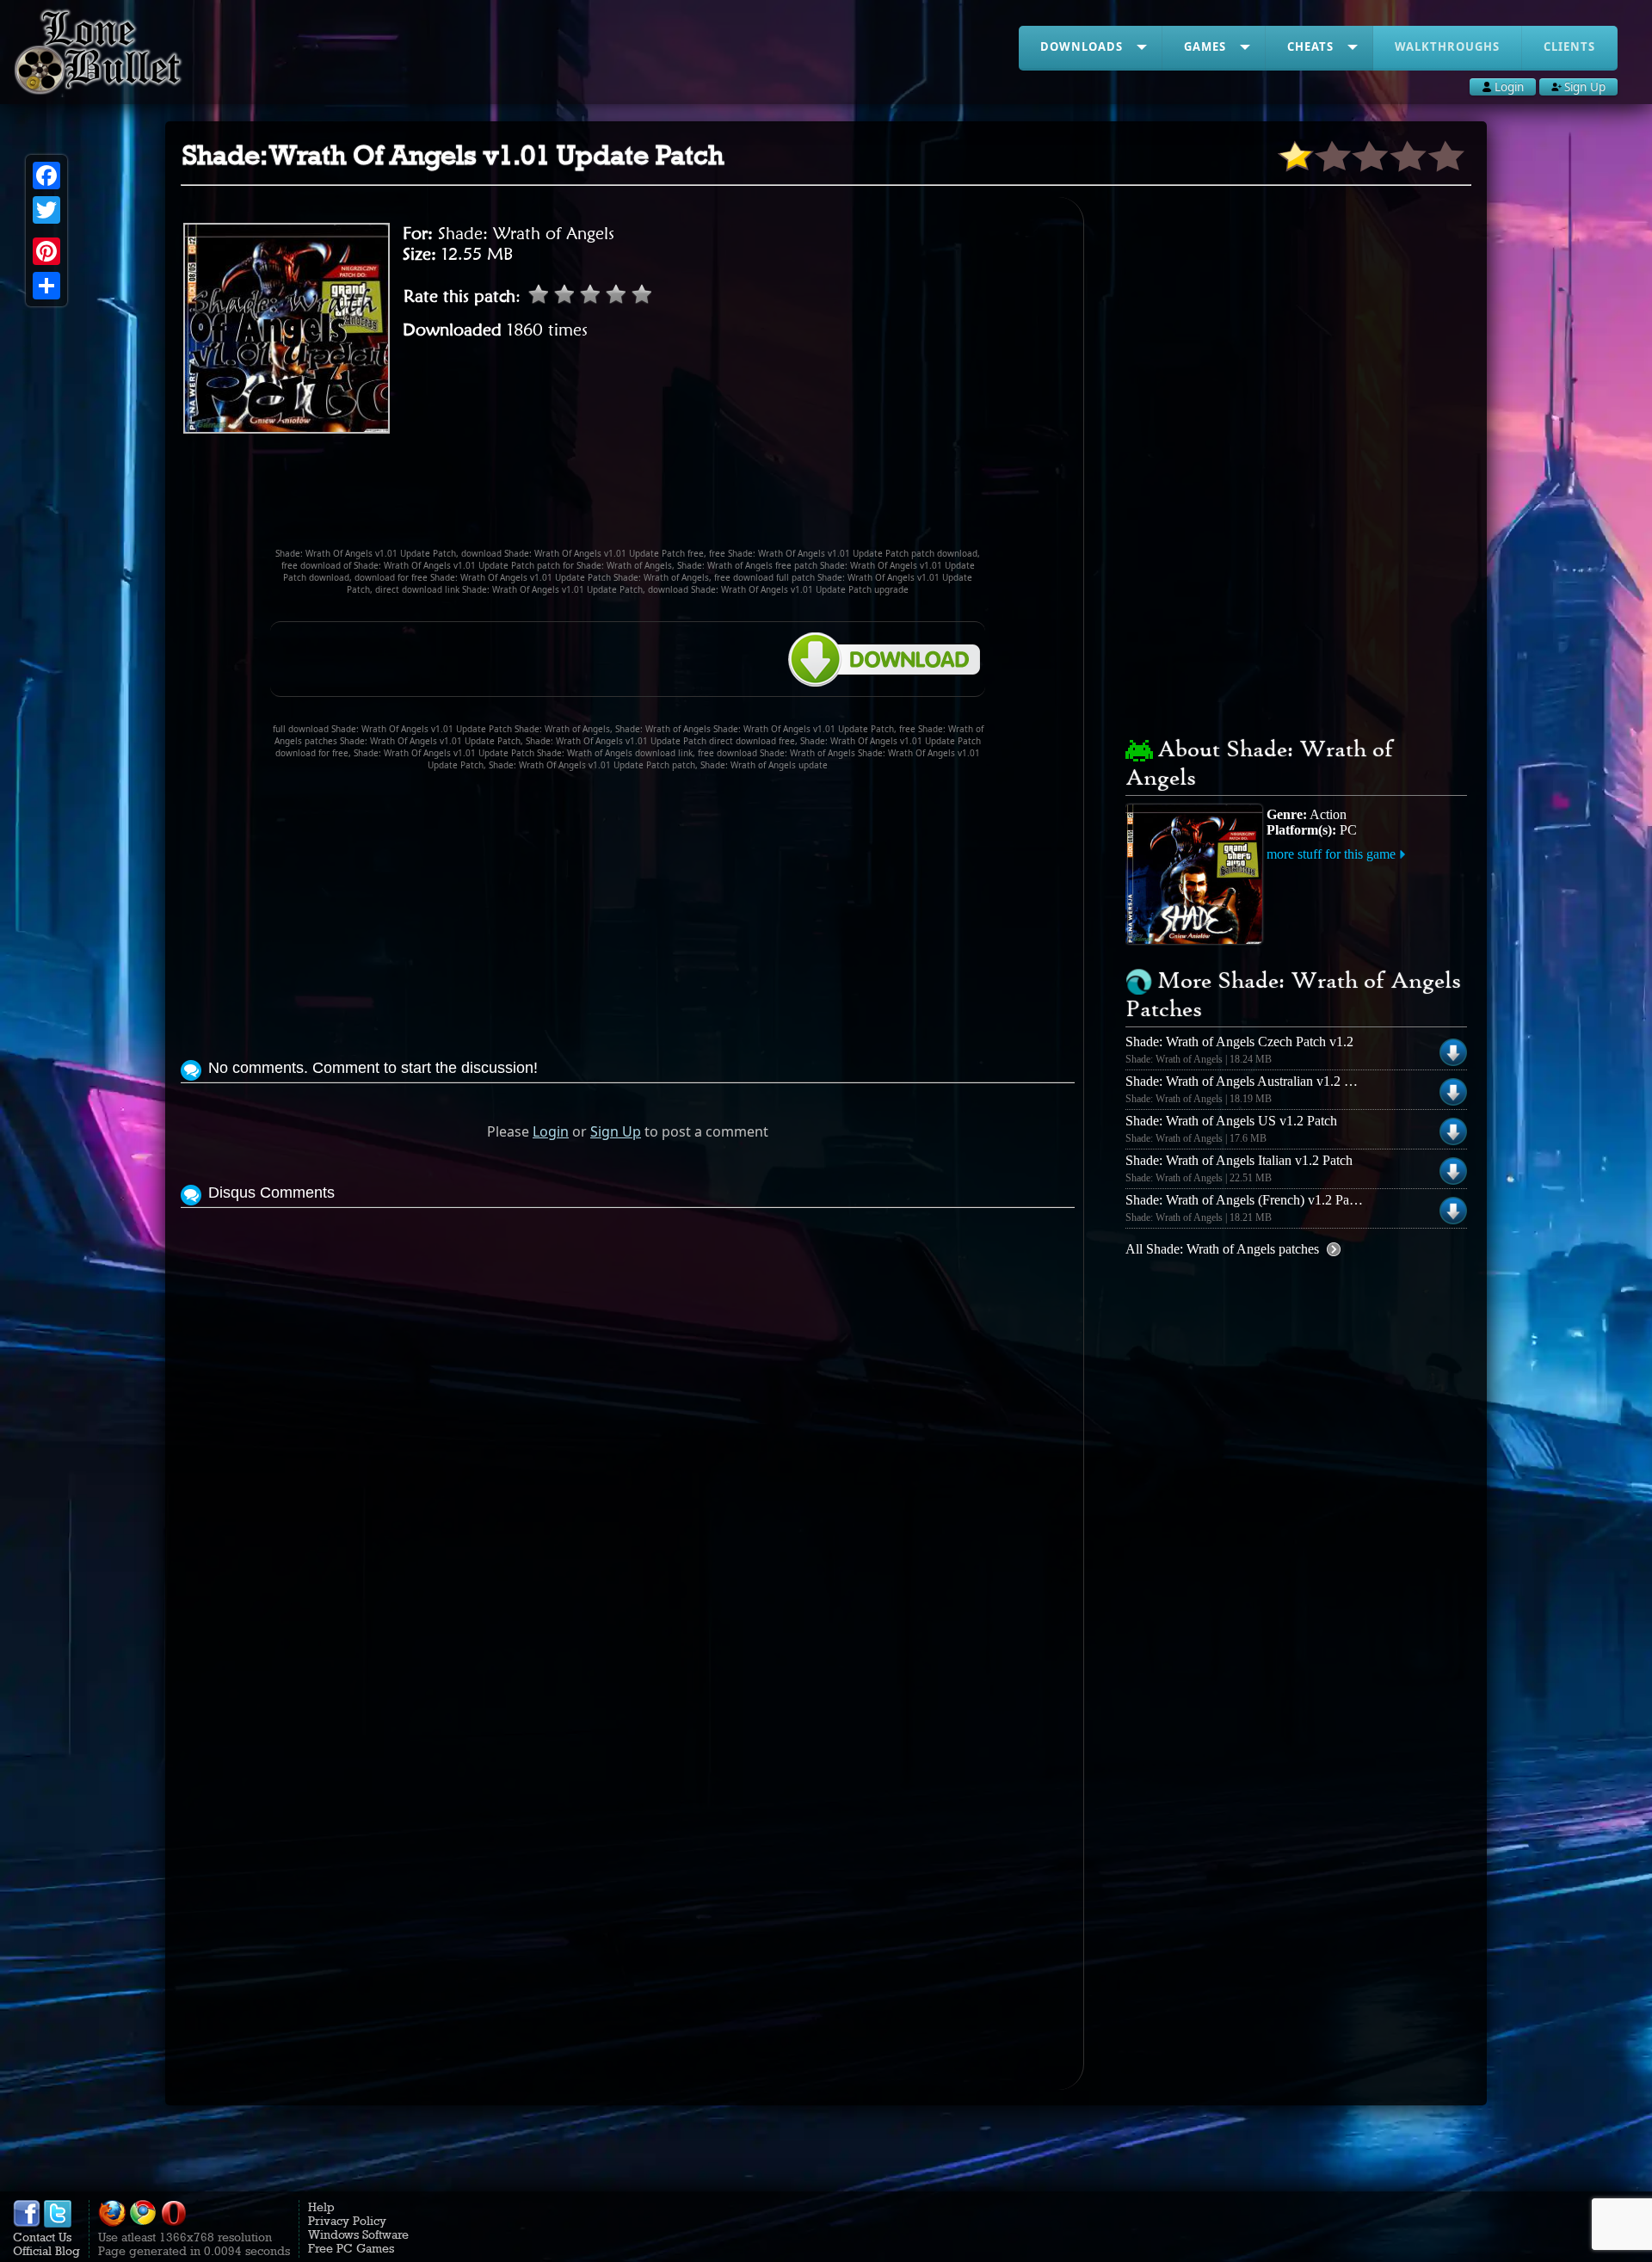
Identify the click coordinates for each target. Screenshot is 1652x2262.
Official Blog (46, 2251)
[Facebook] (46, 176)
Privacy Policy (347, 2221)
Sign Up (616, 1131)
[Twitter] (46, 210)
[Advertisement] (628, 498)
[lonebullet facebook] (27, 2223)
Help (321, 2207)
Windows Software (358, 2234)
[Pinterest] (46, 251)
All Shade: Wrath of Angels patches (1222, 1249)
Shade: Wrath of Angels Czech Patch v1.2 (1239, 1042)
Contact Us (42, 2237)
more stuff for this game (1331, 854)
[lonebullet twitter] (58, 2223)
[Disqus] (628, 1427)
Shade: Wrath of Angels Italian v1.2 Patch (1239, 1160)
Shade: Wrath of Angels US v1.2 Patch (1231, 1121)
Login (551, 1131)
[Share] (46, 286)
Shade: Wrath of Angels (526, 233)
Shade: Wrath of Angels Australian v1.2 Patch (1250, 1081)
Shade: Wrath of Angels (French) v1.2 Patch (1245, 1200)
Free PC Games (351, 2248)
